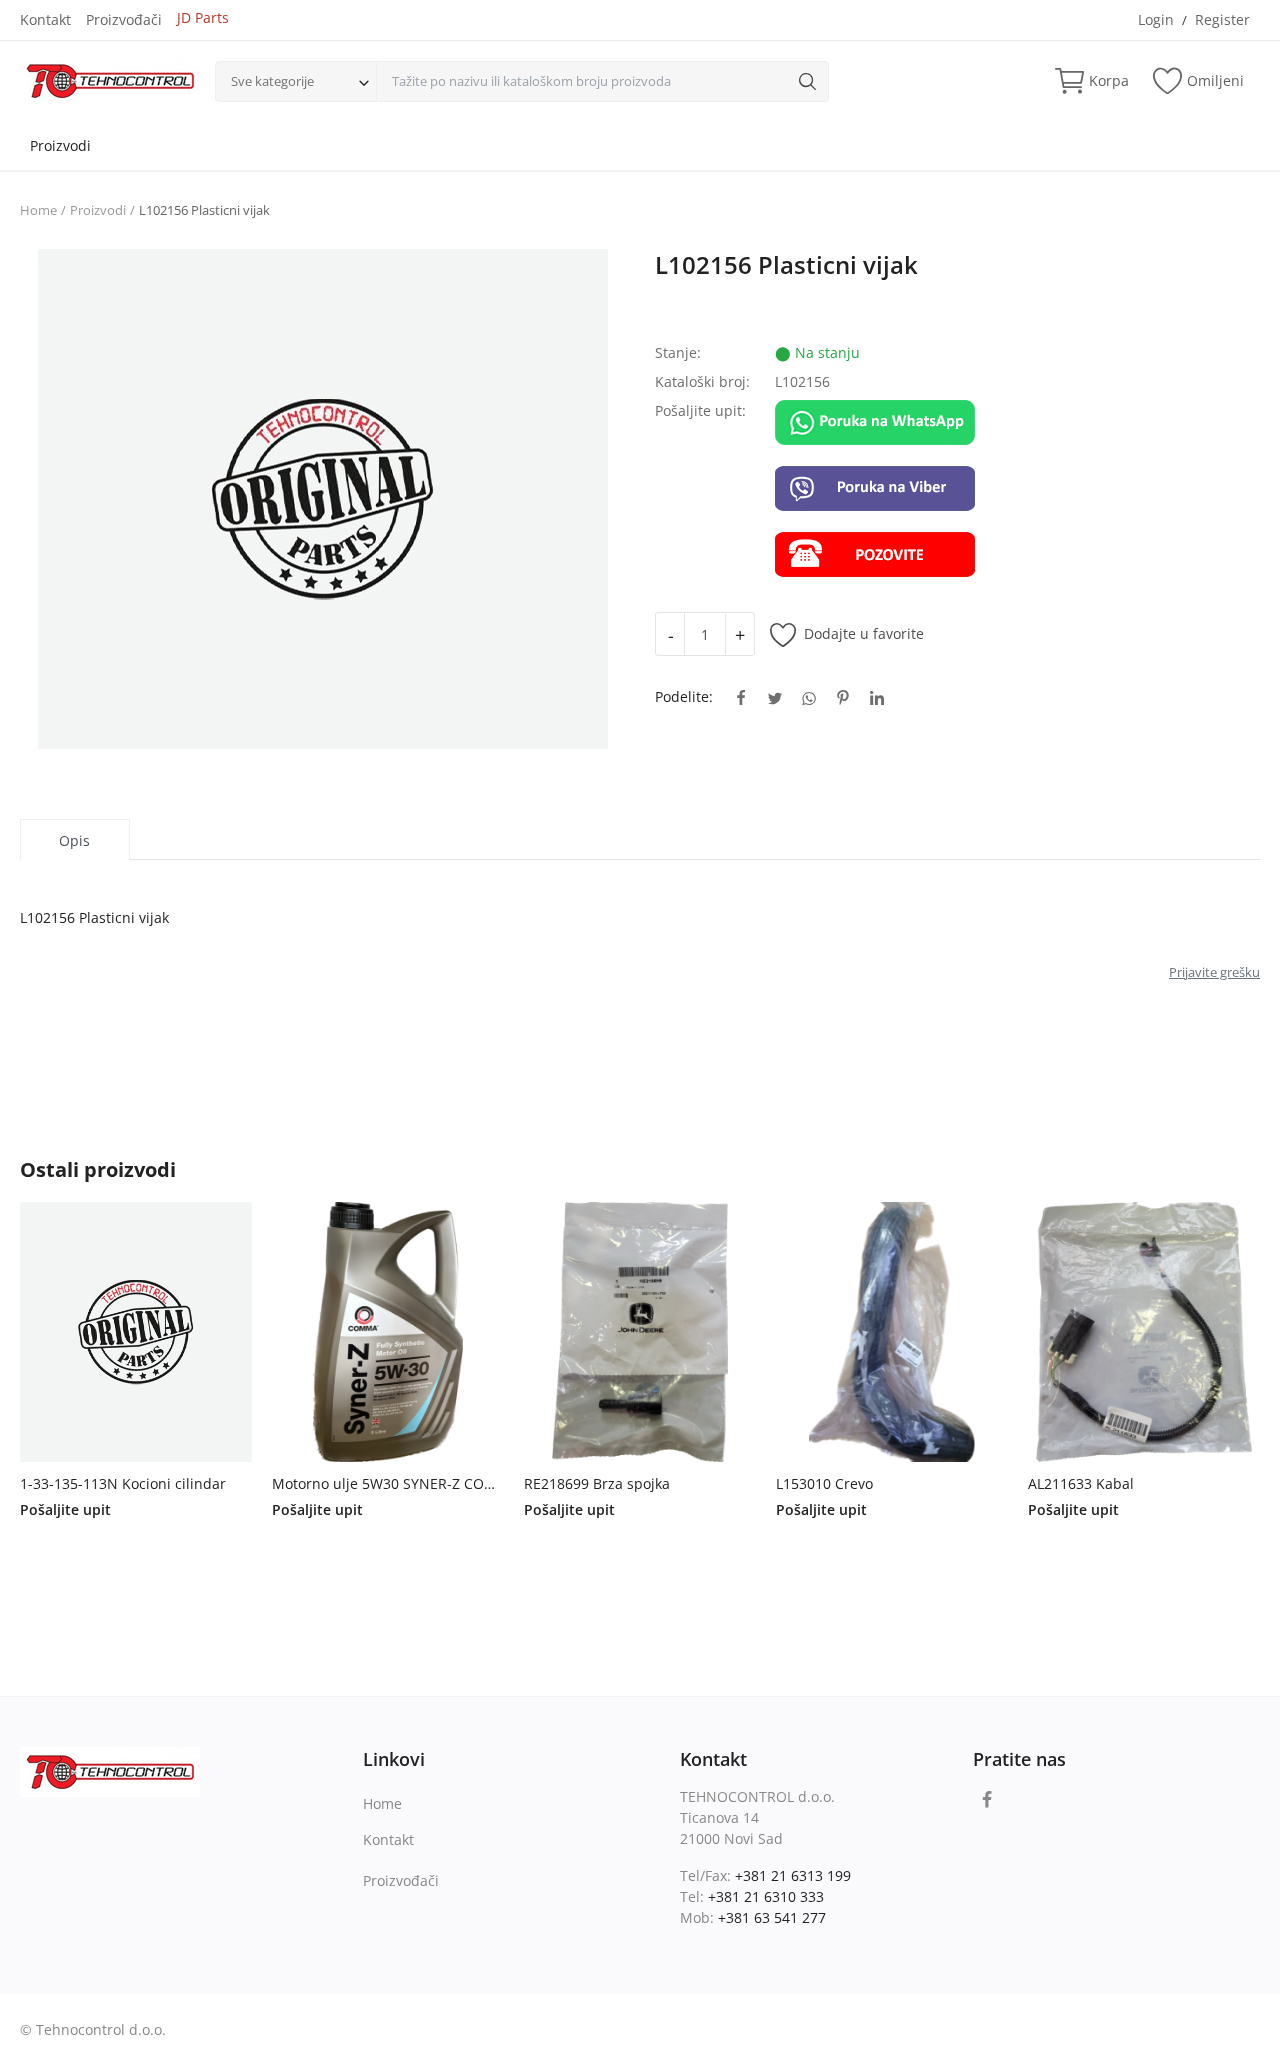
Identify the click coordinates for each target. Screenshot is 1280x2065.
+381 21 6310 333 (766, 1896)
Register (1222, 19)
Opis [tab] (74, 840)
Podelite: (684, 696)
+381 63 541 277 (772, 1917)
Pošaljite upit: (700, 410)
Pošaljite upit (65, 1509)
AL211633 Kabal (1081, 1483)
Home (38, 210)
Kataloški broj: (702, 381)
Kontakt (45, 19)
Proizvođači (124, 19)
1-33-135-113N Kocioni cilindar (123, 1483)
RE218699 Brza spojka (597, 1483)
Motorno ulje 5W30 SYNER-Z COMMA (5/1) (388, 1483)
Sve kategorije (272, 81)
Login (1156, 19)
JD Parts (203, 17)
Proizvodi (60, 145)
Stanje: (678, 352)
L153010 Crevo (824, 1483)
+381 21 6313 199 (793, 1875)
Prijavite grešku (1214, 972)
